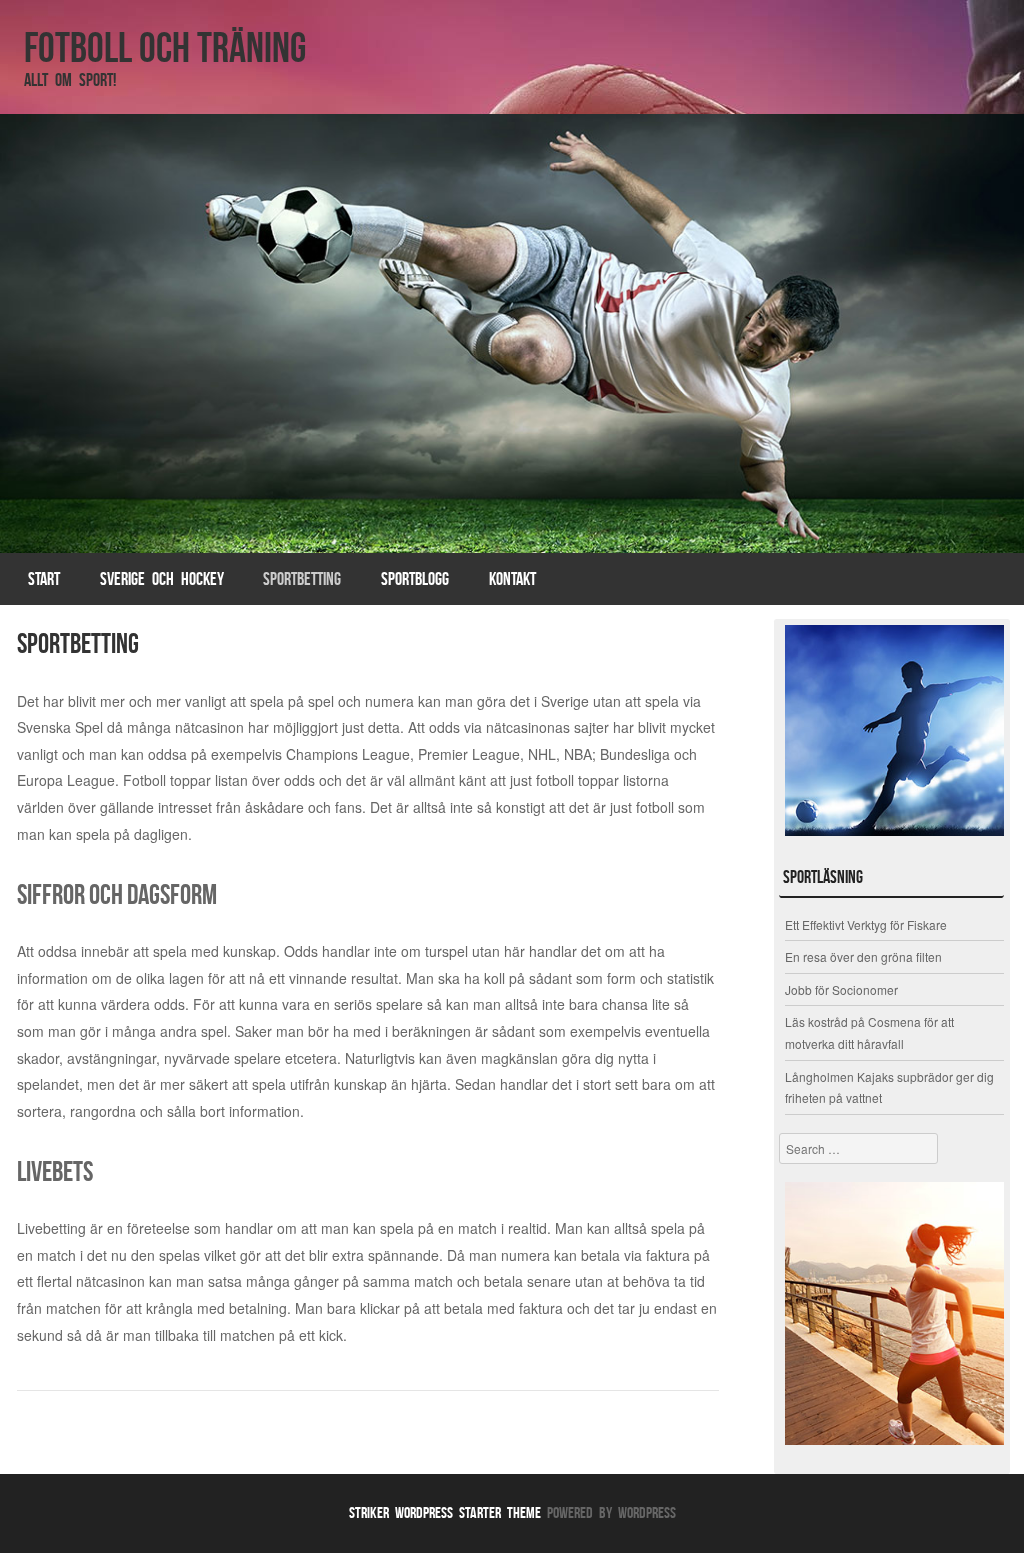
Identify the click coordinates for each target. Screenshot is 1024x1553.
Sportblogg (415, 579)
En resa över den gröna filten (863, 956)
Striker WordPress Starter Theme (445, 1512)
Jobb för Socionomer (841, 989)
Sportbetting (302, 579)
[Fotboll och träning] (512, 333)
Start (44, 579)
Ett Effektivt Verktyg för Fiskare (866, 924)
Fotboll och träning (165, 47)
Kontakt (512, 579)
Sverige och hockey (162, 579)
